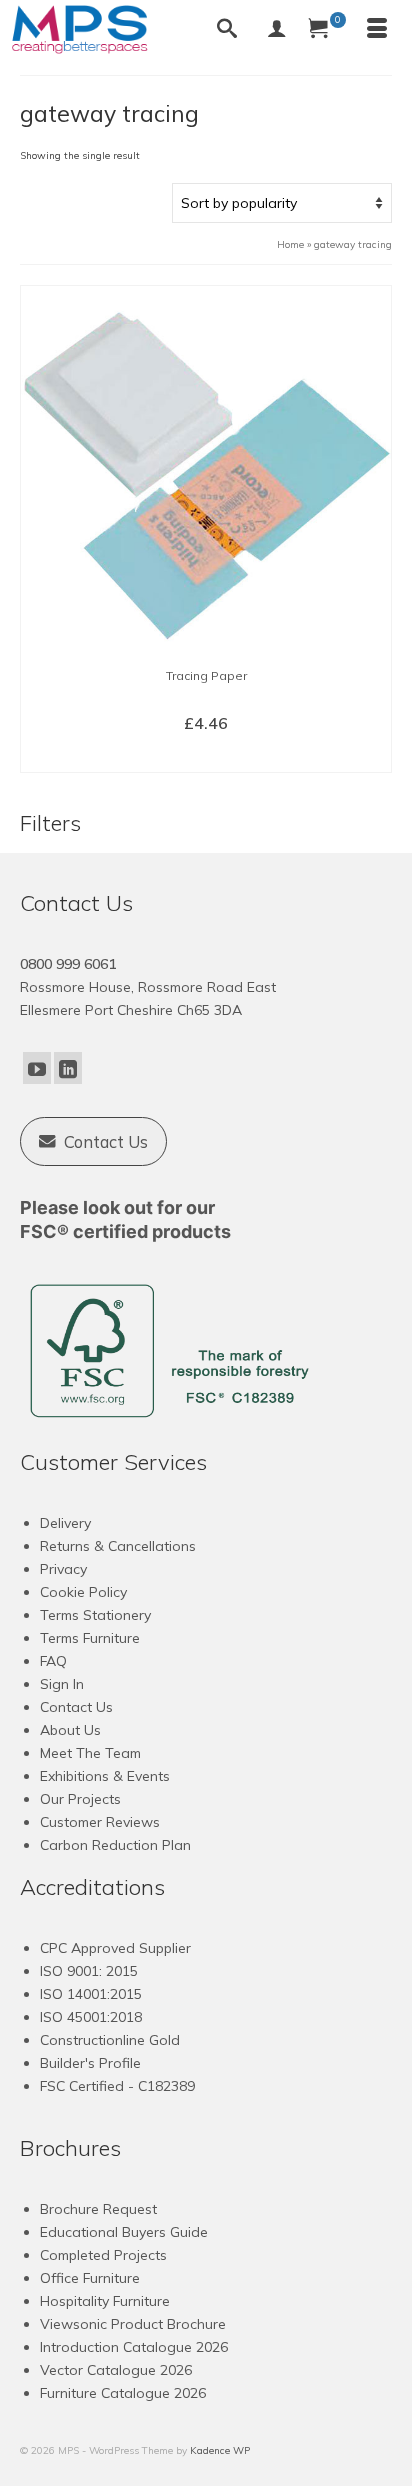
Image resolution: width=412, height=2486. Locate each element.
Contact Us (76, 1707)
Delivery (65, 1523)
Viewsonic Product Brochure (133, 2324)
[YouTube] (37, 1068)
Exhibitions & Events (105, 1776)
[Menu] (377, 30)
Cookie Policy (83, 1592)
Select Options (206, 756)
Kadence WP (220, 2450)
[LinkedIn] (68, 1068)
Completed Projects (103, 2255)
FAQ (53, 1661)
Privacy (63, 1569)
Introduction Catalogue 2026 (134, 2347)
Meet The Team (90, 1753)
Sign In (62, 1684)
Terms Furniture (90, 1638)
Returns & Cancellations (118, 1546)
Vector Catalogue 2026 (116, 2370)
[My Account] (277, 30)
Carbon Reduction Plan (115, 1845)
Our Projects (80, 1799)
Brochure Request (98, 2209)
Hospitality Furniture (105, 2301)
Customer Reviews (100, 1822)
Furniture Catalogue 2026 (123, 2393)
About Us (70, 1730)
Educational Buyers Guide (124, 2232)
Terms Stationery (95, 1615)
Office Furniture (90, 2278)
